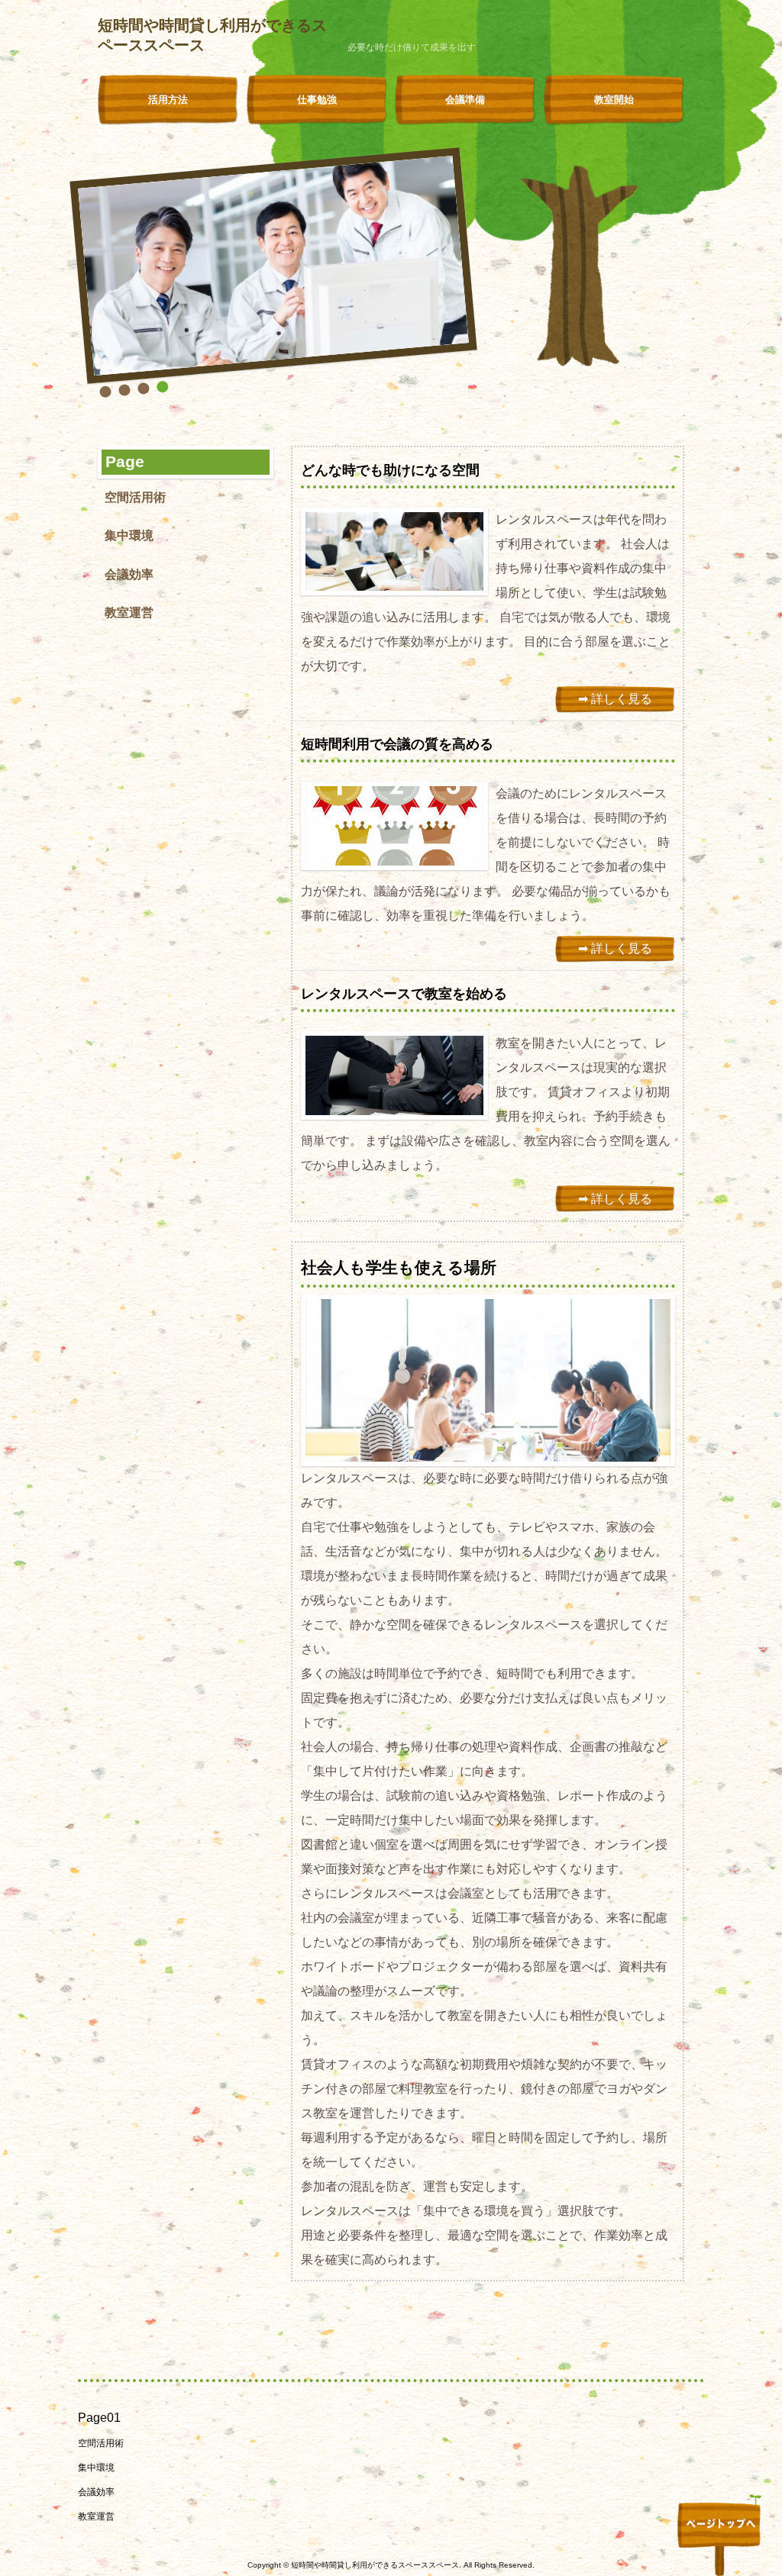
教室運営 (129, 613)
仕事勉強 (317, 100)
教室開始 (614, 100)
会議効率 (129, 574)
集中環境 (129, 535)
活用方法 (168, 100)
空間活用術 (135, 497)
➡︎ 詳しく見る (615, 699)
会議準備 (465, 100)
